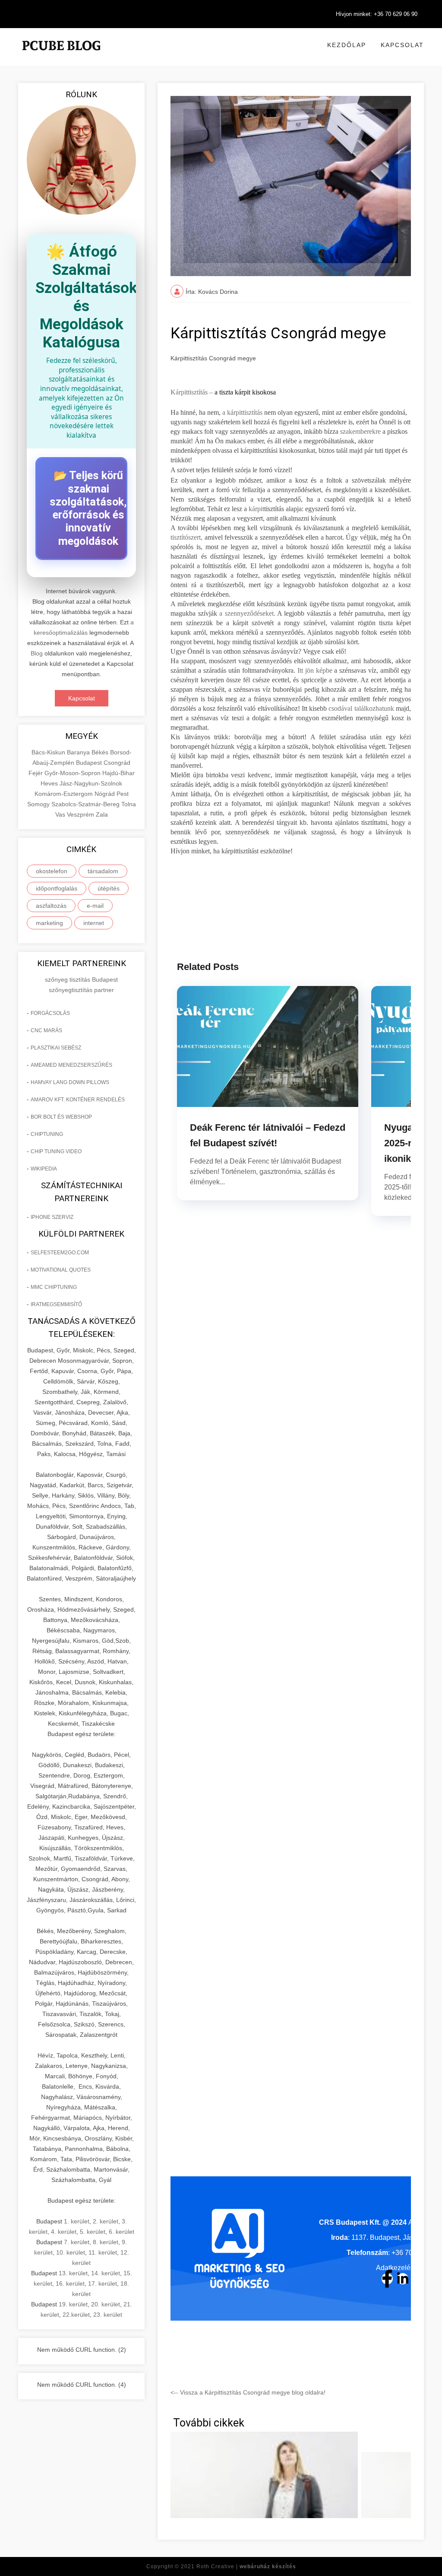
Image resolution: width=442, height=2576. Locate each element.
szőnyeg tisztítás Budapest (81, 980)
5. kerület (93, 2232)
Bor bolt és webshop (61, 1117)
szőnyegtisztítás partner (81, 990)
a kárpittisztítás (242, 412)
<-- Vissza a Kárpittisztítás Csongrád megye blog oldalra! (248, 2392)
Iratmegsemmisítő (56, 1304)
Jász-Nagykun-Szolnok (91, 783)
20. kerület (106, 2304)
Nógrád (106, 794)
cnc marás (46, 1030)
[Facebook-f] (387, 2279)
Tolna (129, 804)
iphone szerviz (52, 1217)
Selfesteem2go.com (60, 1253)
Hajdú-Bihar (118, 773)
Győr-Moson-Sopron (73, 773)
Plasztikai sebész (56, 1048)
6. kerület (122, 2232)
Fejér (36, 773)
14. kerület (106, 2273)
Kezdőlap (347, 45)
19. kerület (73, 2304)
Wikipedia (44, 1169)
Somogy (39, 804)
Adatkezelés (395, 2268)
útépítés (109, 888)
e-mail (95, 906)
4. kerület (64, 2232)
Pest (123, 794)
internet (94, 923)
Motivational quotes (61, 1270)
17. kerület (103, 2283)
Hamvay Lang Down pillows (70, 1082)
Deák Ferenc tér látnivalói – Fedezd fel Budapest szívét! (268, 1135)
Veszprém (81, 814)
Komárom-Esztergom (65, 794)
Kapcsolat (402, 45)
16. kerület (70, 2283)
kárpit (256, 509)
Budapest (90, 763)
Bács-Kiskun (49, 752)
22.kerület (76, 2315)
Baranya (79, 752)
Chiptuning (47, 1134)
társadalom (103, 871)
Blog (37, 653)
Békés (101, 752)
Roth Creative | (246, 2566)
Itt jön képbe (315, 670)
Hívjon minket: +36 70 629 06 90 (377, 14)
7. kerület (77, 2242)
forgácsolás (50, 1013)
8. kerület (106, 2242)
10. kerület (71, 2252)
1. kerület (77, 2221)
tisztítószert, (186, 537)
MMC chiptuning (54, 1287)
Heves (50, 783)
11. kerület (103, 2252)
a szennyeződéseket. (248, 613)
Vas (61, 814)
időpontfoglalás (57, 888)
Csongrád (117, 763)
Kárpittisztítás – (192, 392)
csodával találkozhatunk (361, 708)
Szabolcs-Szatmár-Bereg (86, 804)
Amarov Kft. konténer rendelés (78, 1100)
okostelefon (52, 871)
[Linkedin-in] (403, 2279)
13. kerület (73, 2273)
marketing (49, 923)
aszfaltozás (51, 906)
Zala (102, 814)
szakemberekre (360, 431)
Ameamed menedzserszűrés (71, 1065)
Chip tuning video (56, 1151)
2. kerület (106, 2221)
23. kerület (108, 2315)
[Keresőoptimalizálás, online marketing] (61, 56)
